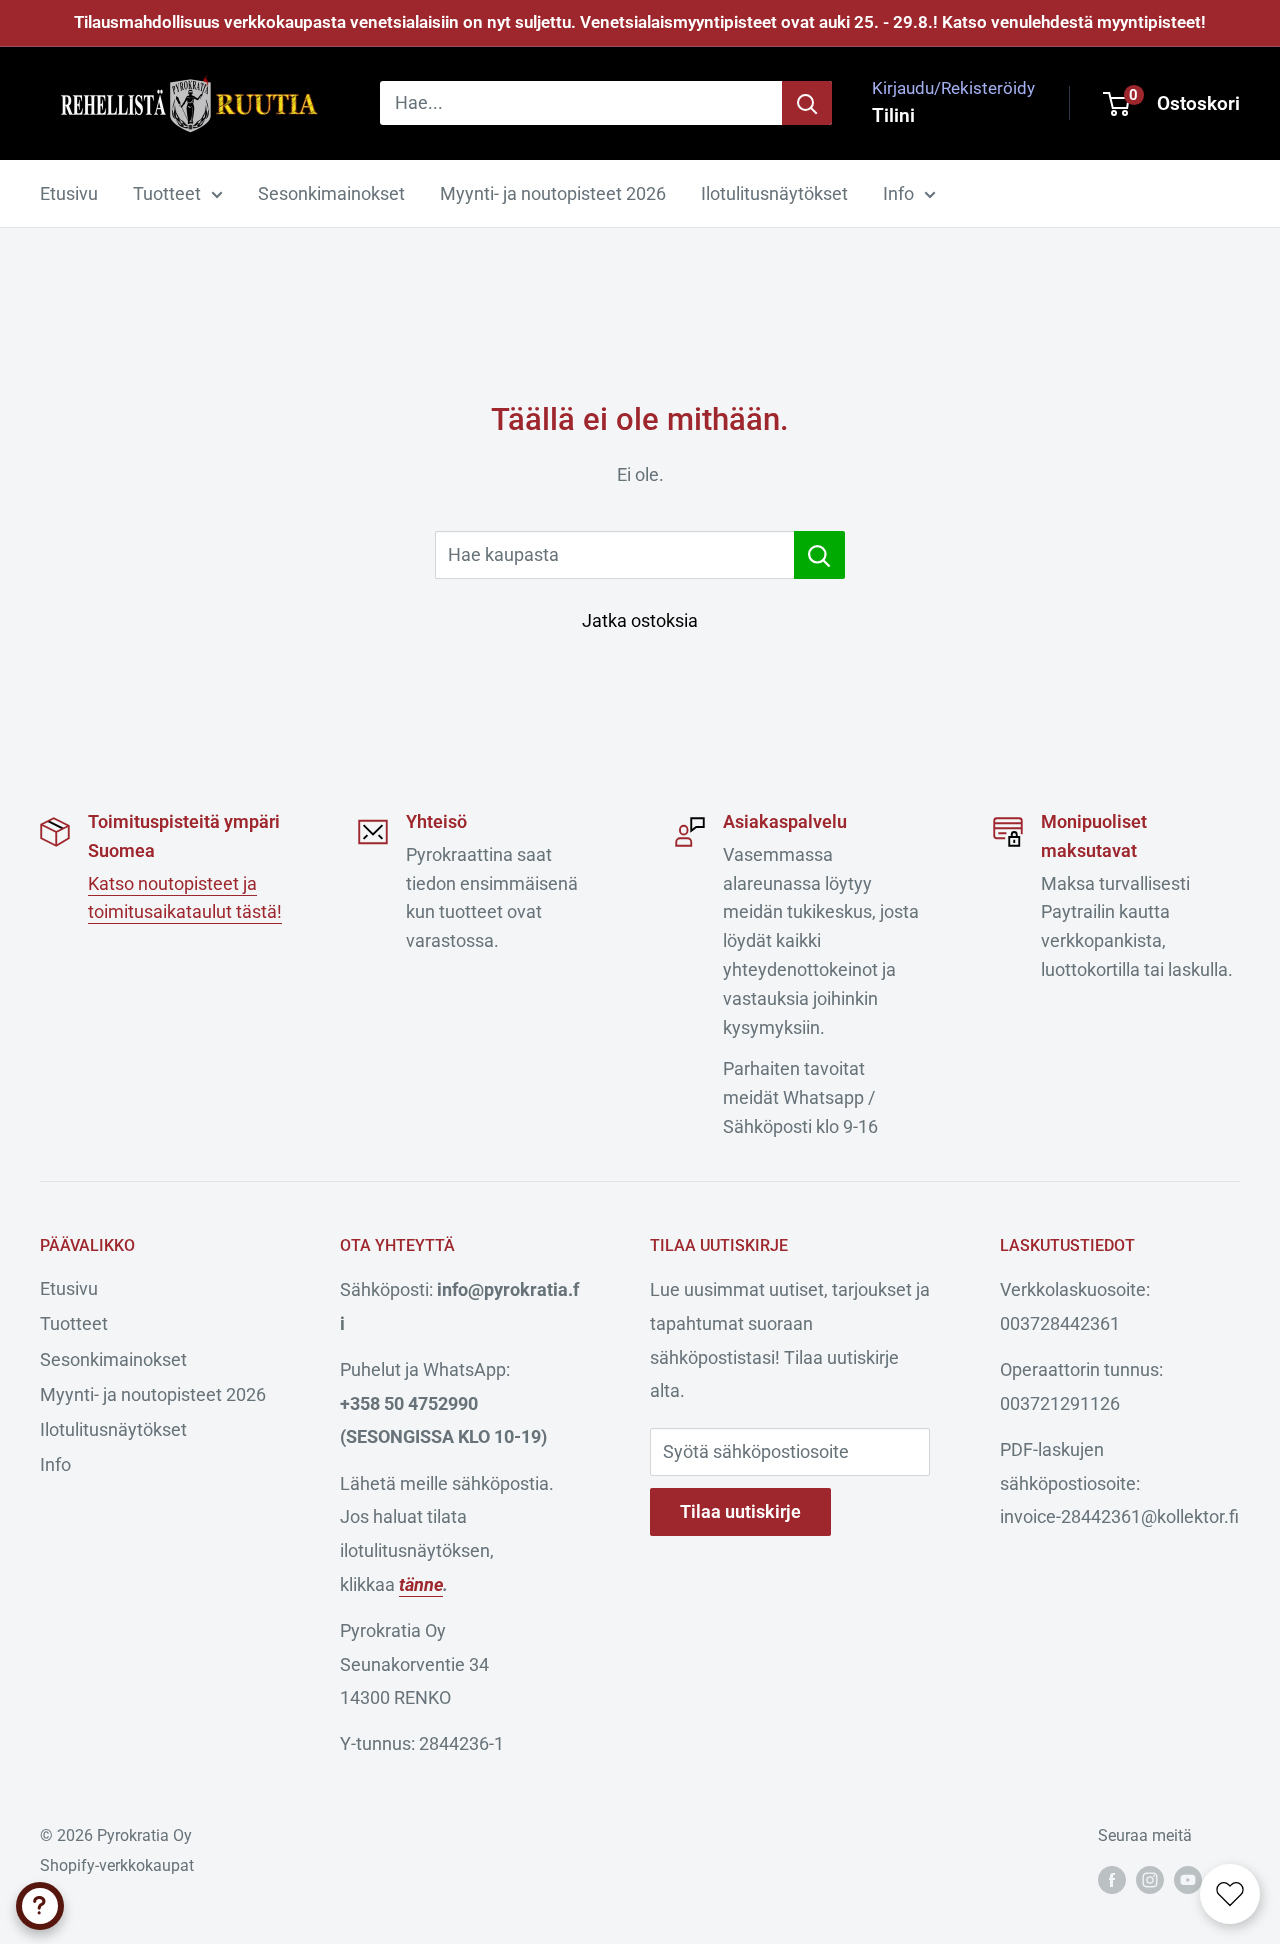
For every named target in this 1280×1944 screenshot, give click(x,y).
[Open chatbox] (40, 1906)
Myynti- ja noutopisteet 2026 (553, 193)
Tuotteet (167, 193)
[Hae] (807, 103)
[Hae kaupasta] (819, 555)
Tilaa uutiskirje (740, 1511)
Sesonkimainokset (331, 193)
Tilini (893, 115)
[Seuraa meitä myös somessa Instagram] (1150, 1879)
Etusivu (69, 193)
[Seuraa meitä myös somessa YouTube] (1188, 1879)
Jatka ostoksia (640, 620)
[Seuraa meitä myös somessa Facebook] (1112, 1879)
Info (898, 193)
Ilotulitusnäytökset (774, 193)
